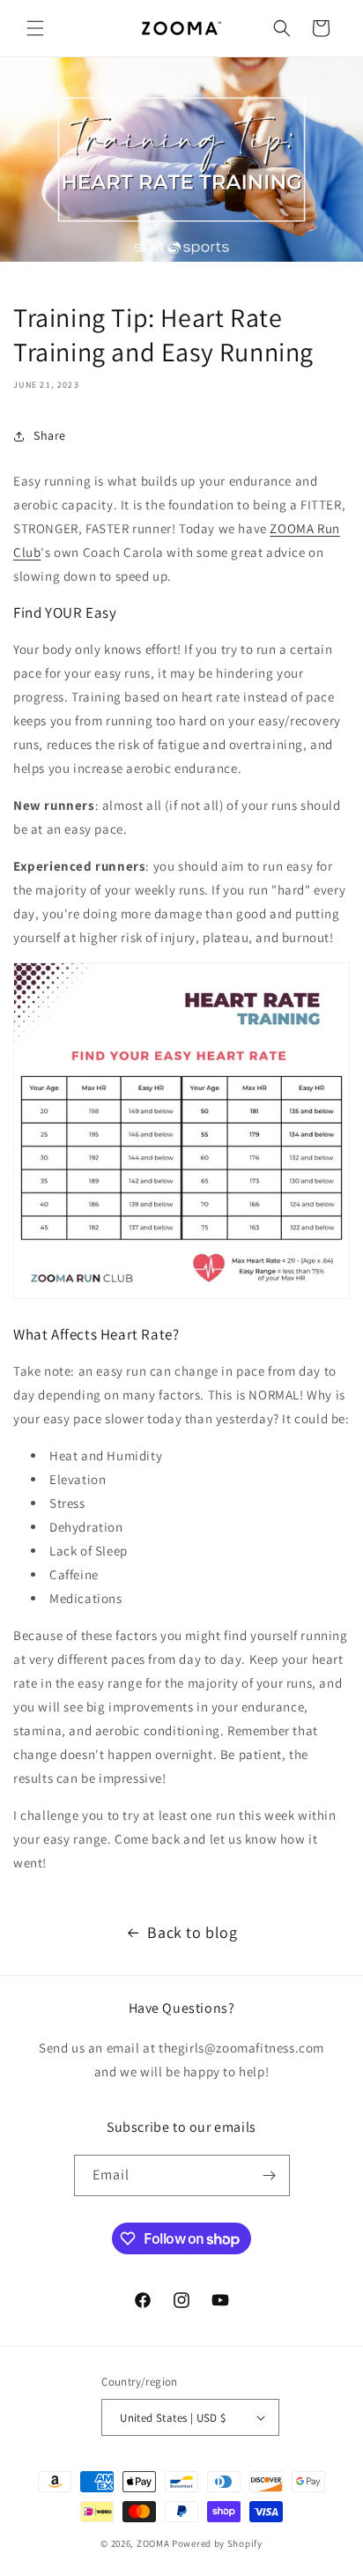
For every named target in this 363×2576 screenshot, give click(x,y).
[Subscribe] (270, 2175)
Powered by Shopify (217, 2543)
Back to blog (192, 1932)
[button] (35, 28)
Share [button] (50, 435)
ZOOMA (154, 2543)
